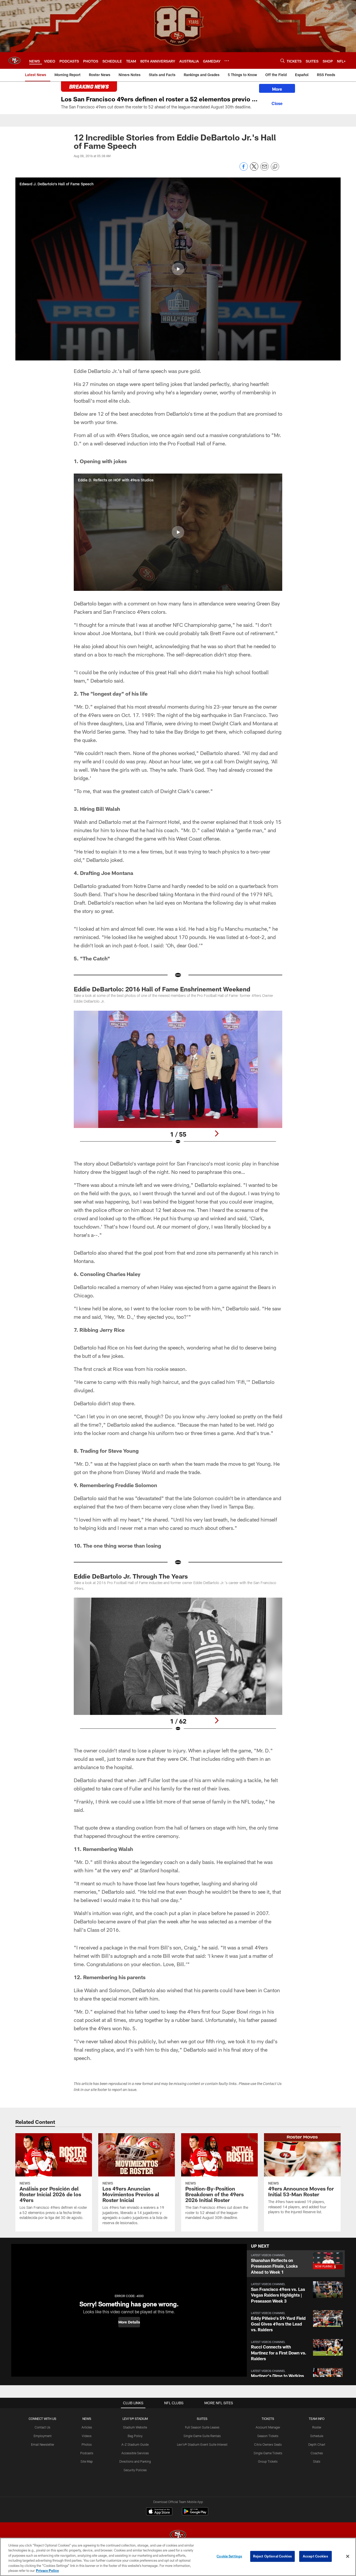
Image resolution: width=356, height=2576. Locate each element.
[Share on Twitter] (254, 169)
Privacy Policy (47, 2571)
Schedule (317, 2436)
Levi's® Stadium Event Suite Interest (202, 2444)
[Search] (283, 61)
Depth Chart (317, 2444)
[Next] (217, 1133)
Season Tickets (268, 2436)
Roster (317, 2427)
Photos (87, 2444)
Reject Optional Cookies (272, 2556)
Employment (43, 2436)
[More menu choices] (227, 61)
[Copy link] (275, 167)
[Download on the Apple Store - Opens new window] (159, 2512)
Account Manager (268, 2427)
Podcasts (87, 2453)
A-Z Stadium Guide (135, 2444)
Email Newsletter (43, 2444)
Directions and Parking (135, 2461)
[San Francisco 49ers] (178, 2535)
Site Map (87, 2461)
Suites (202, 2419)
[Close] (277, 103)
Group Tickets (268, 2461)
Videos (87, 2436)
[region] (178, 2557)
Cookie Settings (229, 2556)
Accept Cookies (315, 2556)
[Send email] (265, 169)
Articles (87, 2427)
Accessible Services (135, 2453)
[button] (178, 269)
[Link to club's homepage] (15, 60)
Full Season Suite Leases (202, 2427)
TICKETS (268, 2419)
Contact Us (42, 2427)
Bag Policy (135, 2436)
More (277, 89)
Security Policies (135, 2470)
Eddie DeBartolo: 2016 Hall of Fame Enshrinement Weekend (162, 989)
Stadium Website (135, 2427)
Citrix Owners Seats (268, 2444)
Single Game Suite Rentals (202, 2436)
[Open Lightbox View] (178, 1081)
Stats (317, 2461)
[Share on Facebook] (244, 169)
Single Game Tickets (268, 2453)
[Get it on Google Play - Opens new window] (195, 2514)
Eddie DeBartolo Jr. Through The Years (131, 1576)
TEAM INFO (317, 2419)
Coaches (317, 2453)
